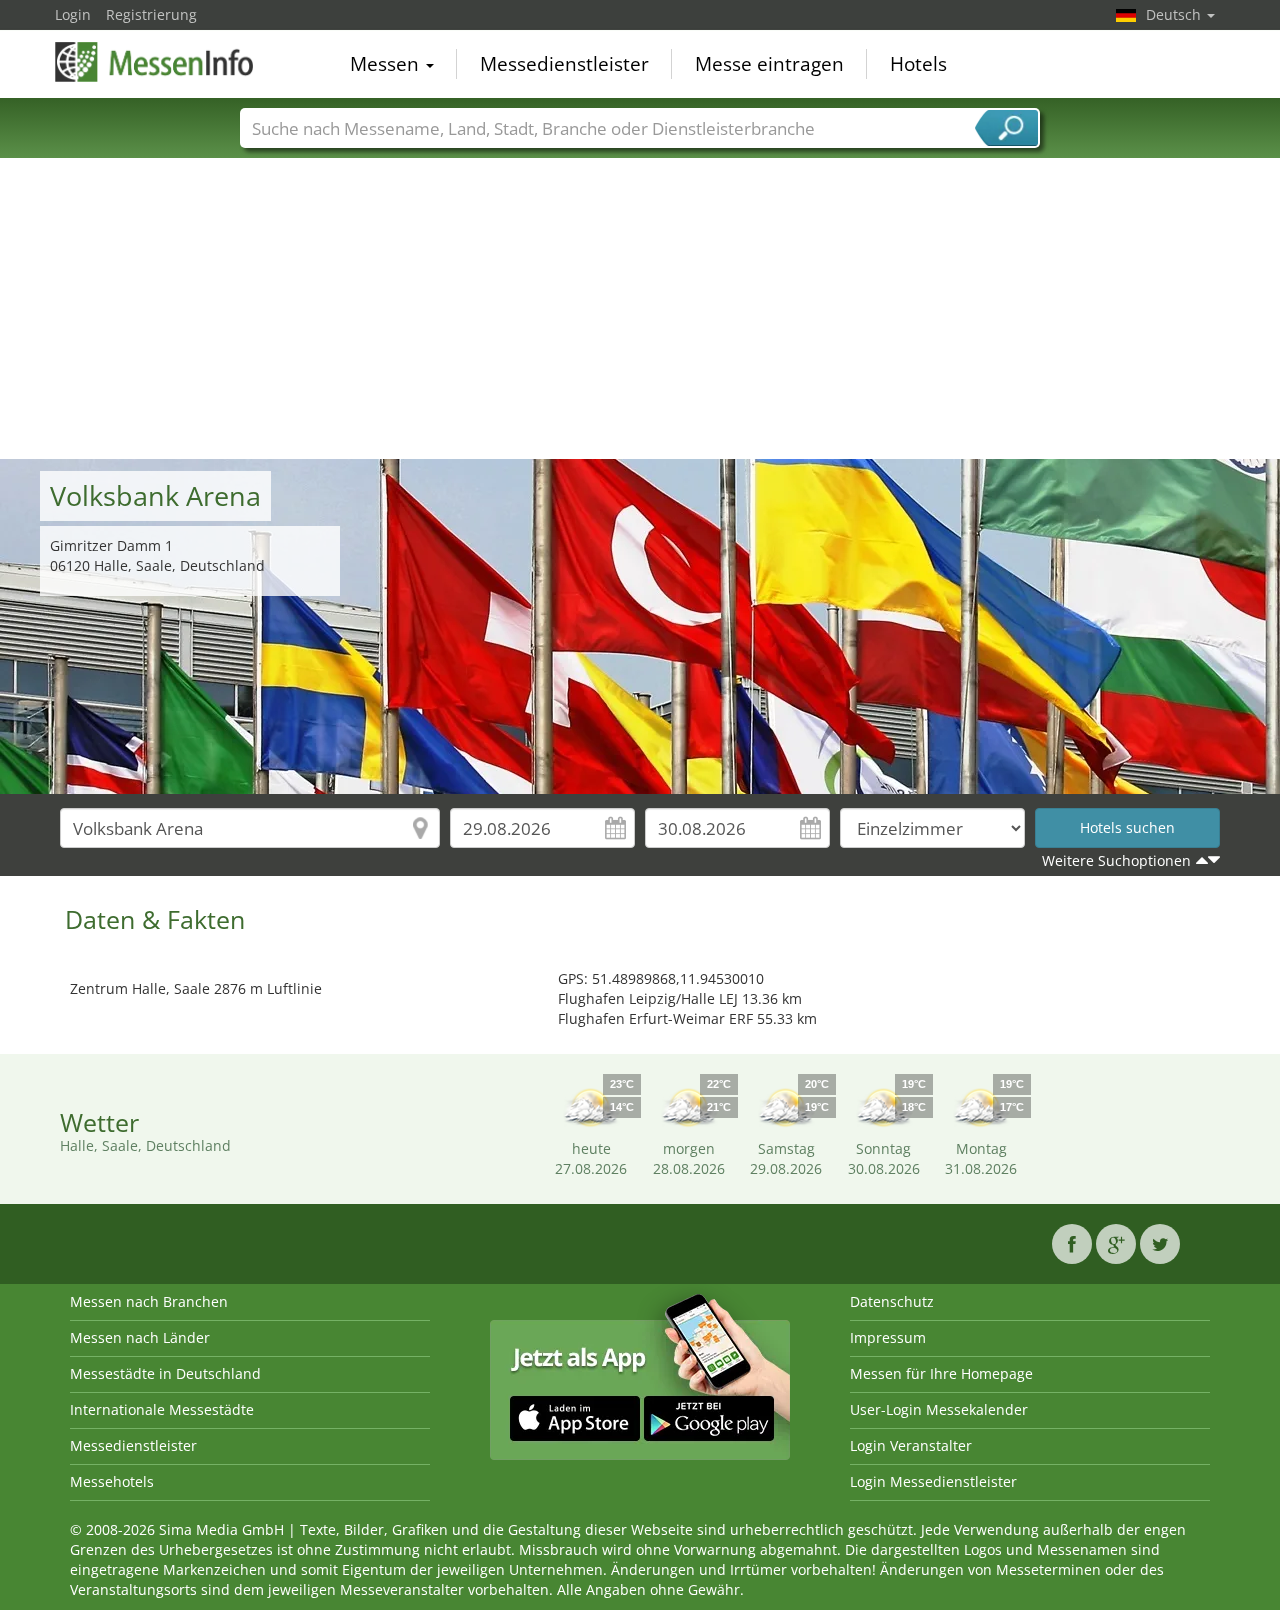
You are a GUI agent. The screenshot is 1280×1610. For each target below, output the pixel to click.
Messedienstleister (564, 64)
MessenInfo (155, 62)
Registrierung (151, 14)
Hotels (918, 64)
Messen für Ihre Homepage (941, 1373)
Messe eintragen (769, 64)
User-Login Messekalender (939, 1409)
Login (73, 14)
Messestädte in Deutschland (165, 1373)
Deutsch (1175, 14)
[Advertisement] (640, 309)
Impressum (888, 1337)
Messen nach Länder (140, 1337)
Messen (387, 64)
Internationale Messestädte (162, 1409)
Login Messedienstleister (933, 1481)
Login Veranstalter (911, 1445)
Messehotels (112, 1481)
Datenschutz (892, 1301)
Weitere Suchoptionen (1116, 860)
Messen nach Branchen (149, 1301)
